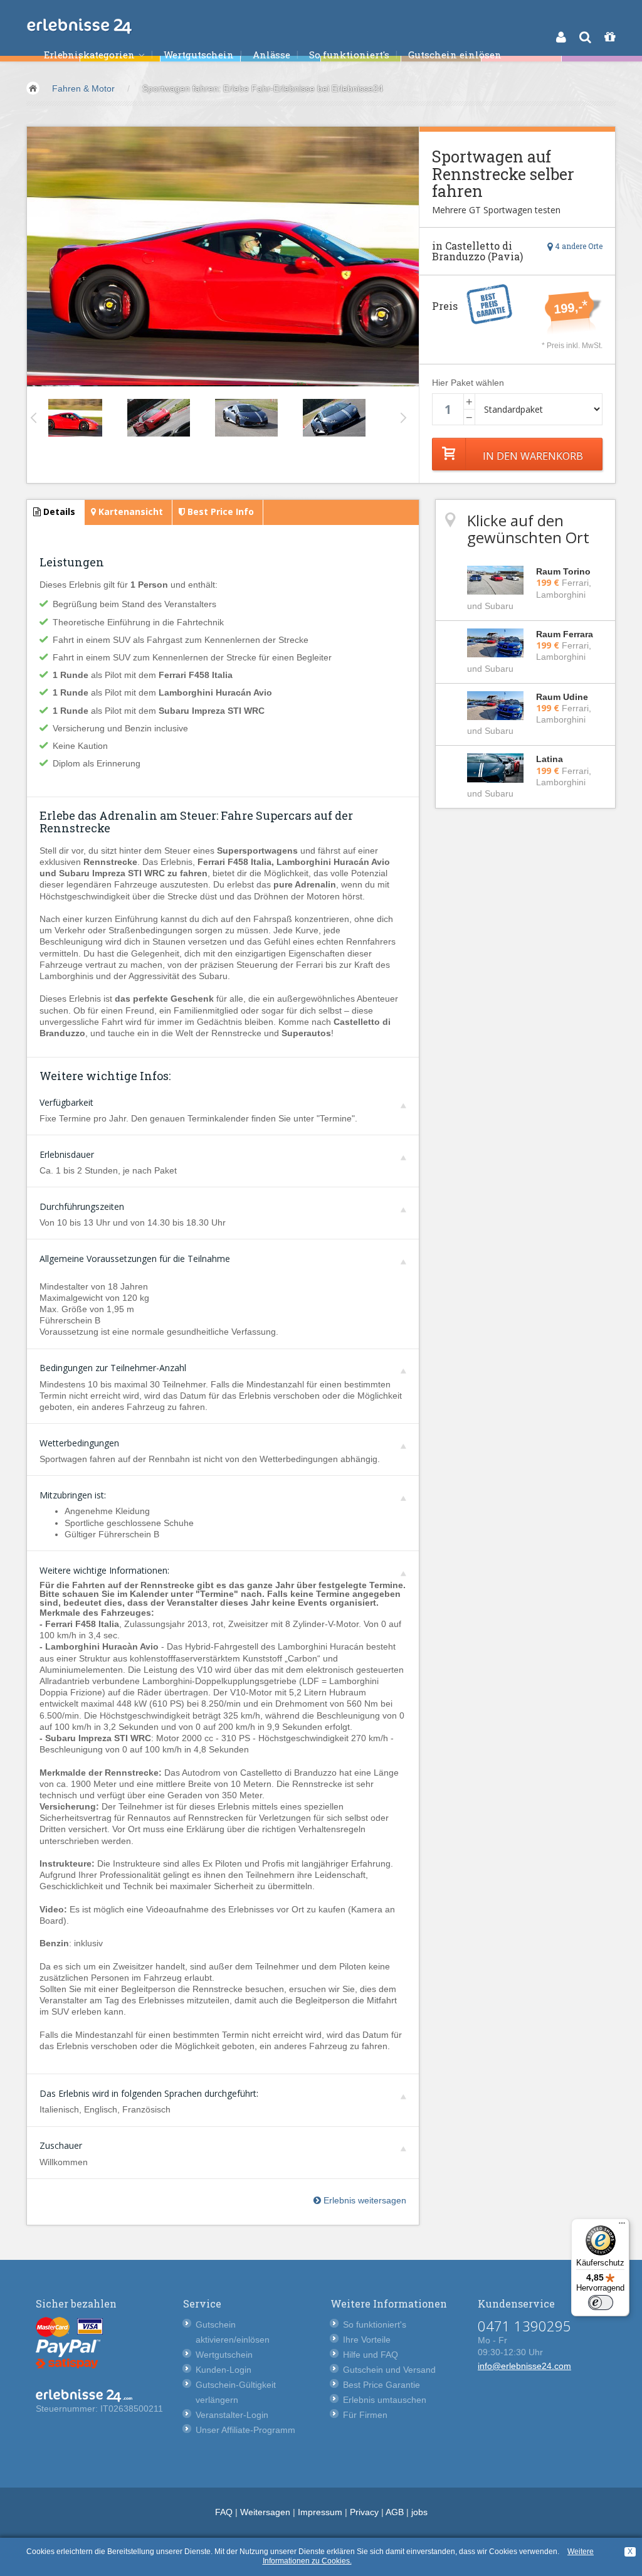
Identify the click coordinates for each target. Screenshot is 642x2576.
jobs (419, 2512)
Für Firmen (365, 2415)
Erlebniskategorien (91, 55)
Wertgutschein (199, 55)
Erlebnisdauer (67, 1154)
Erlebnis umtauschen (385, 2400)
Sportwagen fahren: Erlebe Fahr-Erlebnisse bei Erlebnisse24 (263, 88)
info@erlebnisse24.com (524, 2366)
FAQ (224, 2512)
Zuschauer (61, 2145)
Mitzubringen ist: (73, 1495)
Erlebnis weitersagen (364, 2200)
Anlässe (271, 55)
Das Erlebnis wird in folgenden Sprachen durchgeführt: (149, 2093)
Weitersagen (265, 2512)
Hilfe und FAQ (371, 2355)
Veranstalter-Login (232, 2415)
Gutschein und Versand (389, 2370)
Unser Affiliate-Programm (245, 2430)
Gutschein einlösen (455, 55)
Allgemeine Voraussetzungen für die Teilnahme (135, 1259)
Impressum (320, 2512)
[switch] (601, 2303)
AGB (395, 2512)
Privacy (364, 2512)
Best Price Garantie (382, 2385)
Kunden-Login (224, 2370)
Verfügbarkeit (66, 1102)
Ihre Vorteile (367, 2340)
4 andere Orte (578, 246)
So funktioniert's (349, 55)
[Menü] (622, 2226)
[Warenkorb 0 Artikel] (610, 37)
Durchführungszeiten (82, 1206)
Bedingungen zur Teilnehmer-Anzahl (113, 1368)
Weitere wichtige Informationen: (104, 1570)
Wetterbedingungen (79, 1443)
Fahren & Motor (83, 88)
